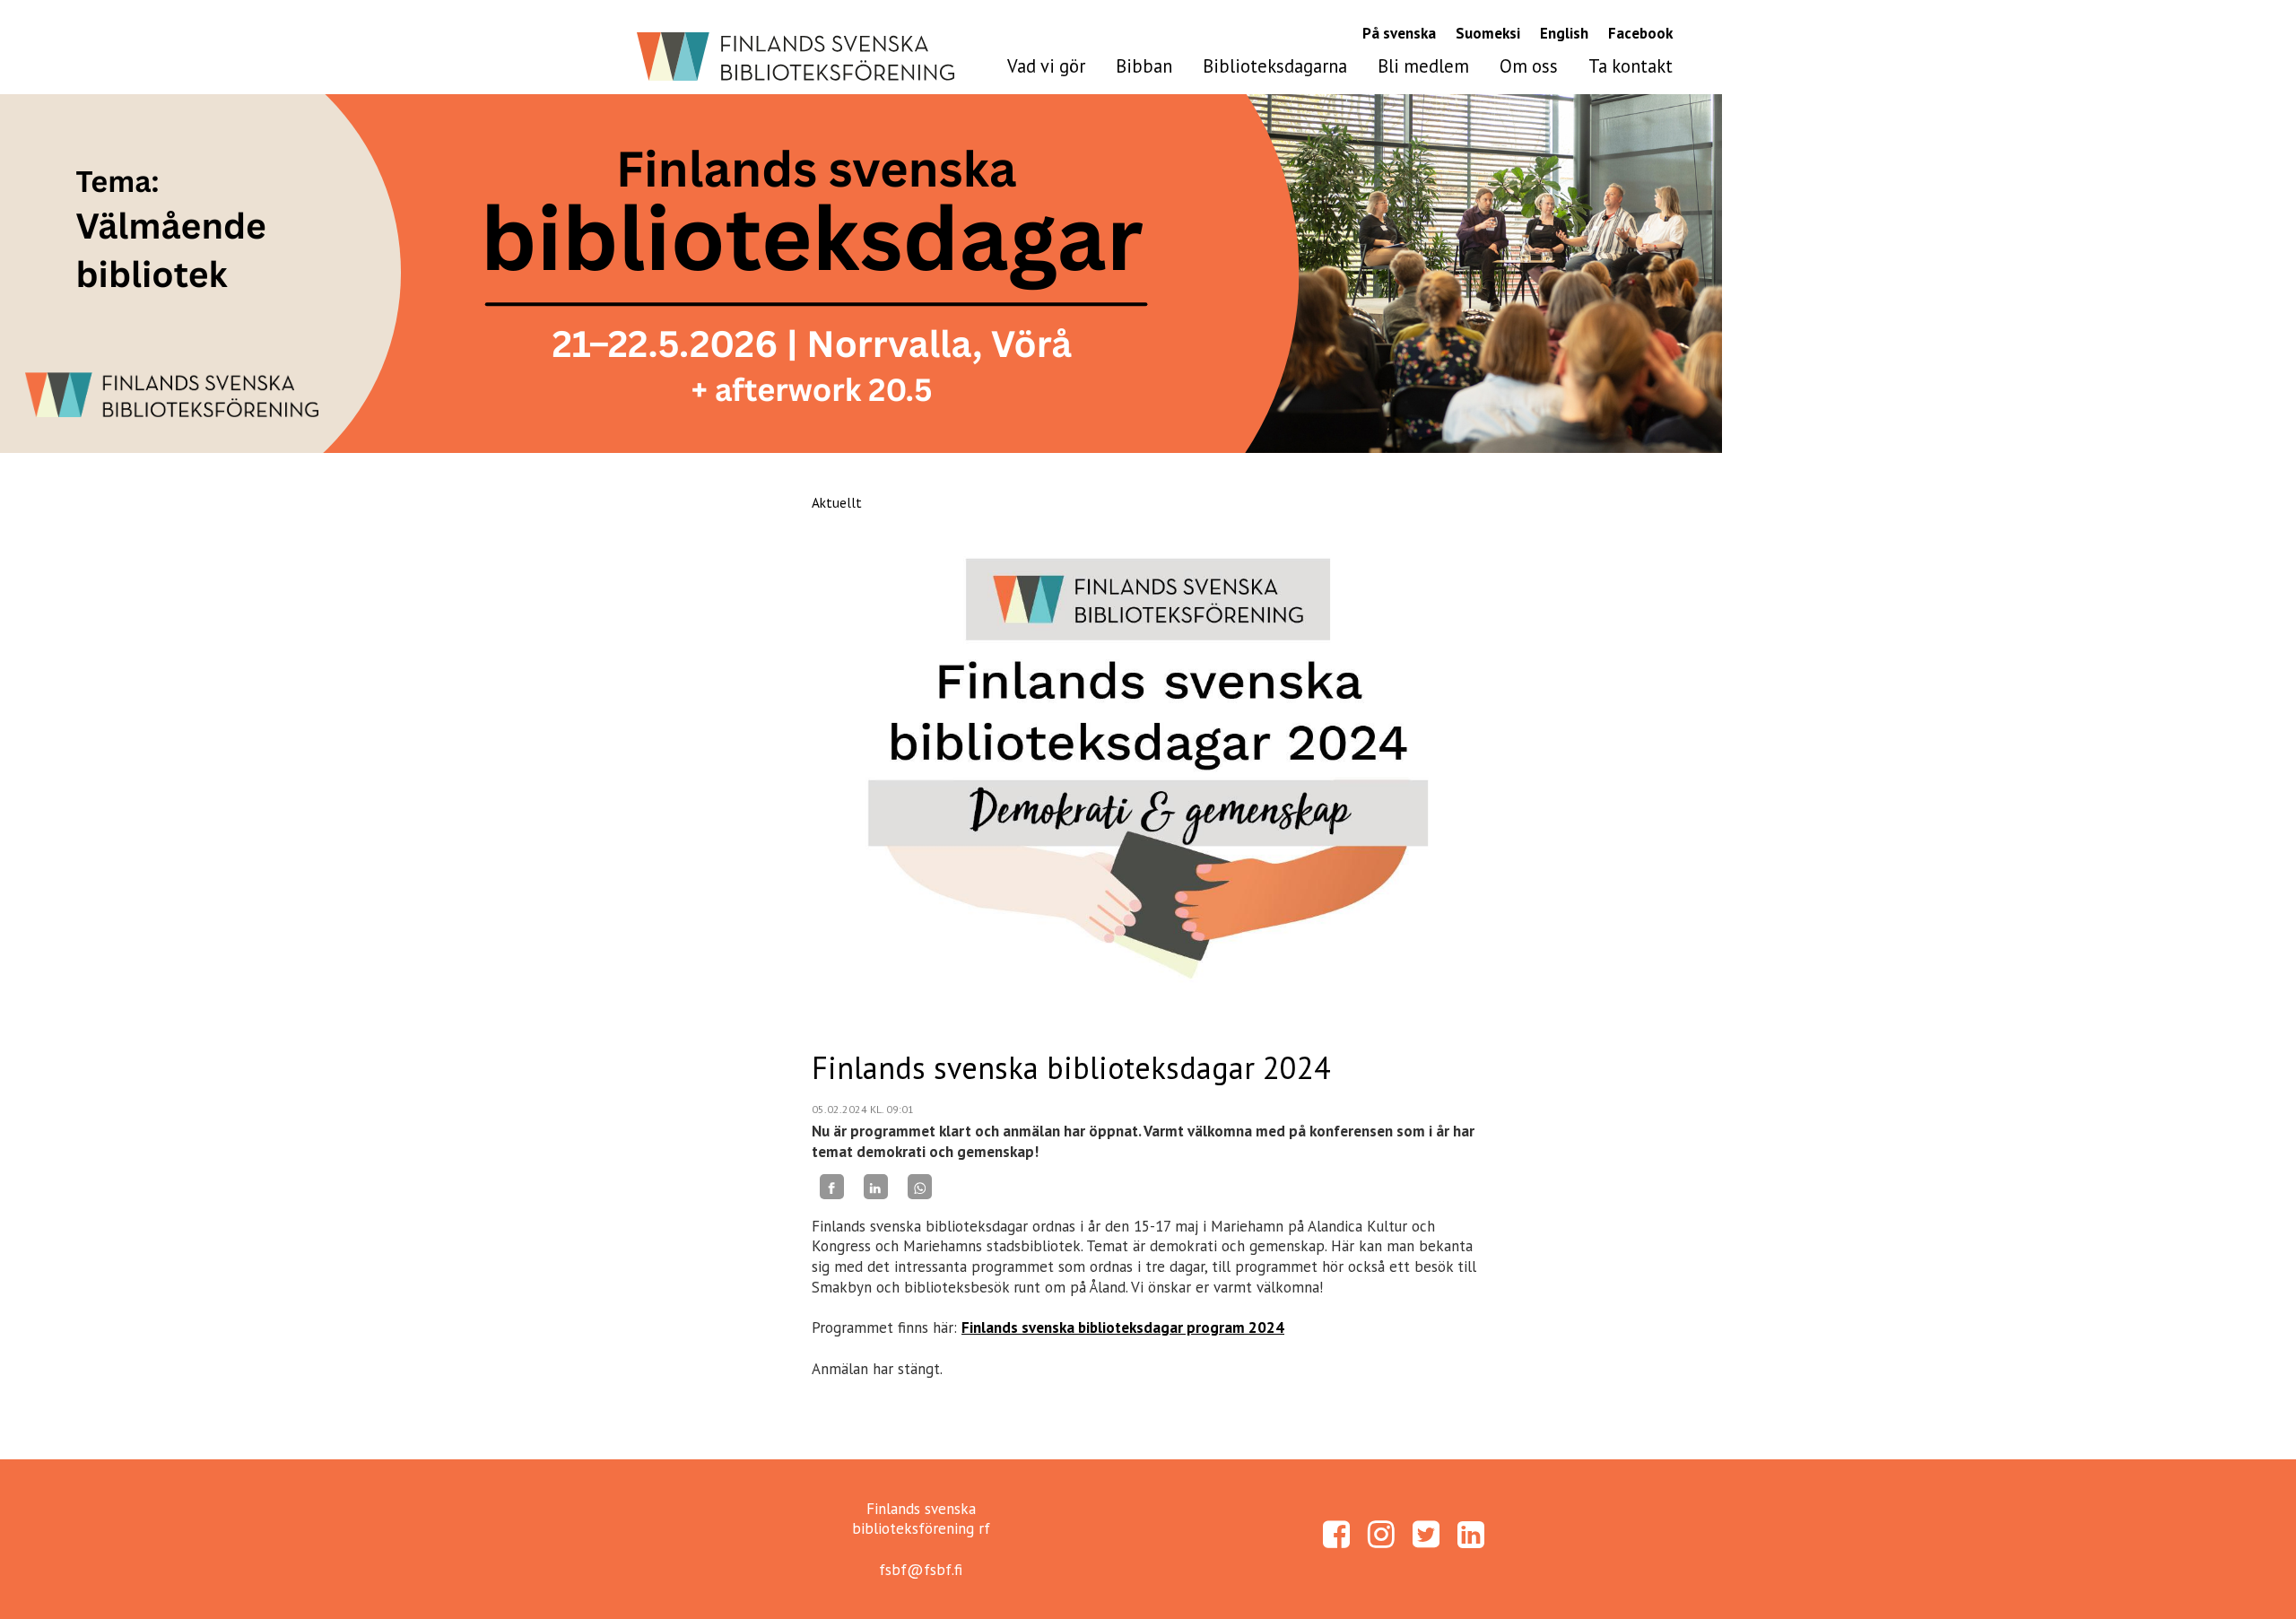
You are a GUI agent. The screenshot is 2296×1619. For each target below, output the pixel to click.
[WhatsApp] (920, 1187)
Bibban (1144, 66)
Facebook (1640, 33)
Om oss (1529, 66)
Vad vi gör (1046, 66)
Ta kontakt (1631, 66)
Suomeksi (1488, 33)
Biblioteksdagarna (1275, 66)
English (1564, 33)
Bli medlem (1423, 66)
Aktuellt (837, 502)
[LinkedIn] (876, 1187)
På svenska (1399, 33)
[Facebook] (832, 1187)
